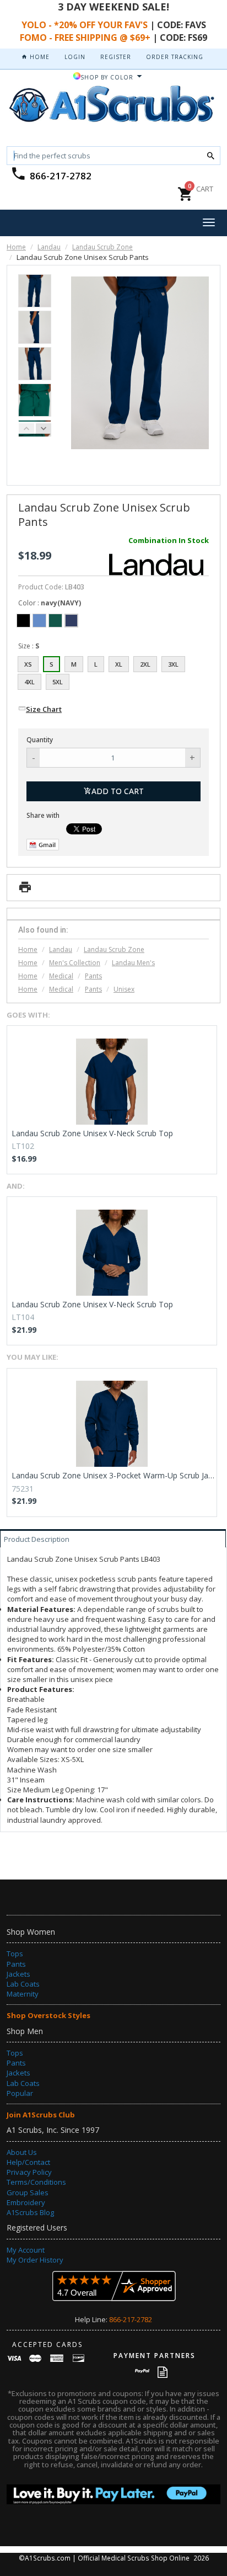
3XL (173, 664)
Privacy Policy (29, 2172)
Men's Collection (75, 963)
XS (28, 664)
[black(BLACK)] (23, 621)
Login (75, 57)
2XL (145, 664)
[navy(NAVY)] (71, 621)
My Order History (35, 2260)
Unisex (124, 989)
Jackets (18, 1974)
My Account (26, 2250)
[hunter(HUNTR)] (55, 621)
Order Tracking (175, 57)
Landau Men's (133, 963)
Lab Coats (23, 1984)
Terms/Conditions (36, 2182)
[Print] (25, 890)
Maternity (23, 1994)
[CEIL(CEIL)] (39, 621)
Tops (15, 1954)
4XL (29, 682)
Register (116, 57)
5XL (58, 682)
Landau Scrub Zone (102, 247)
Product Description (37, 1539)
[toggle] (209, 223)
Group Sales (28, 2192)
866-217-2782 (61, 176)
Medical (61, 976)
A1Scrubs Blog (30, 2212)
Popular (20, 2093)
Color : (50, 603)
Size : (29, 646)
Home (39, 57)
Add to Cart (118, 791)
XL (119, 664)
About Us (22, 2152)
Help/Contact (28, 2162)
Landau (49, 247)
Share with (43, 815)
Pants (93, 976)
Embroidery (26, 2202)
